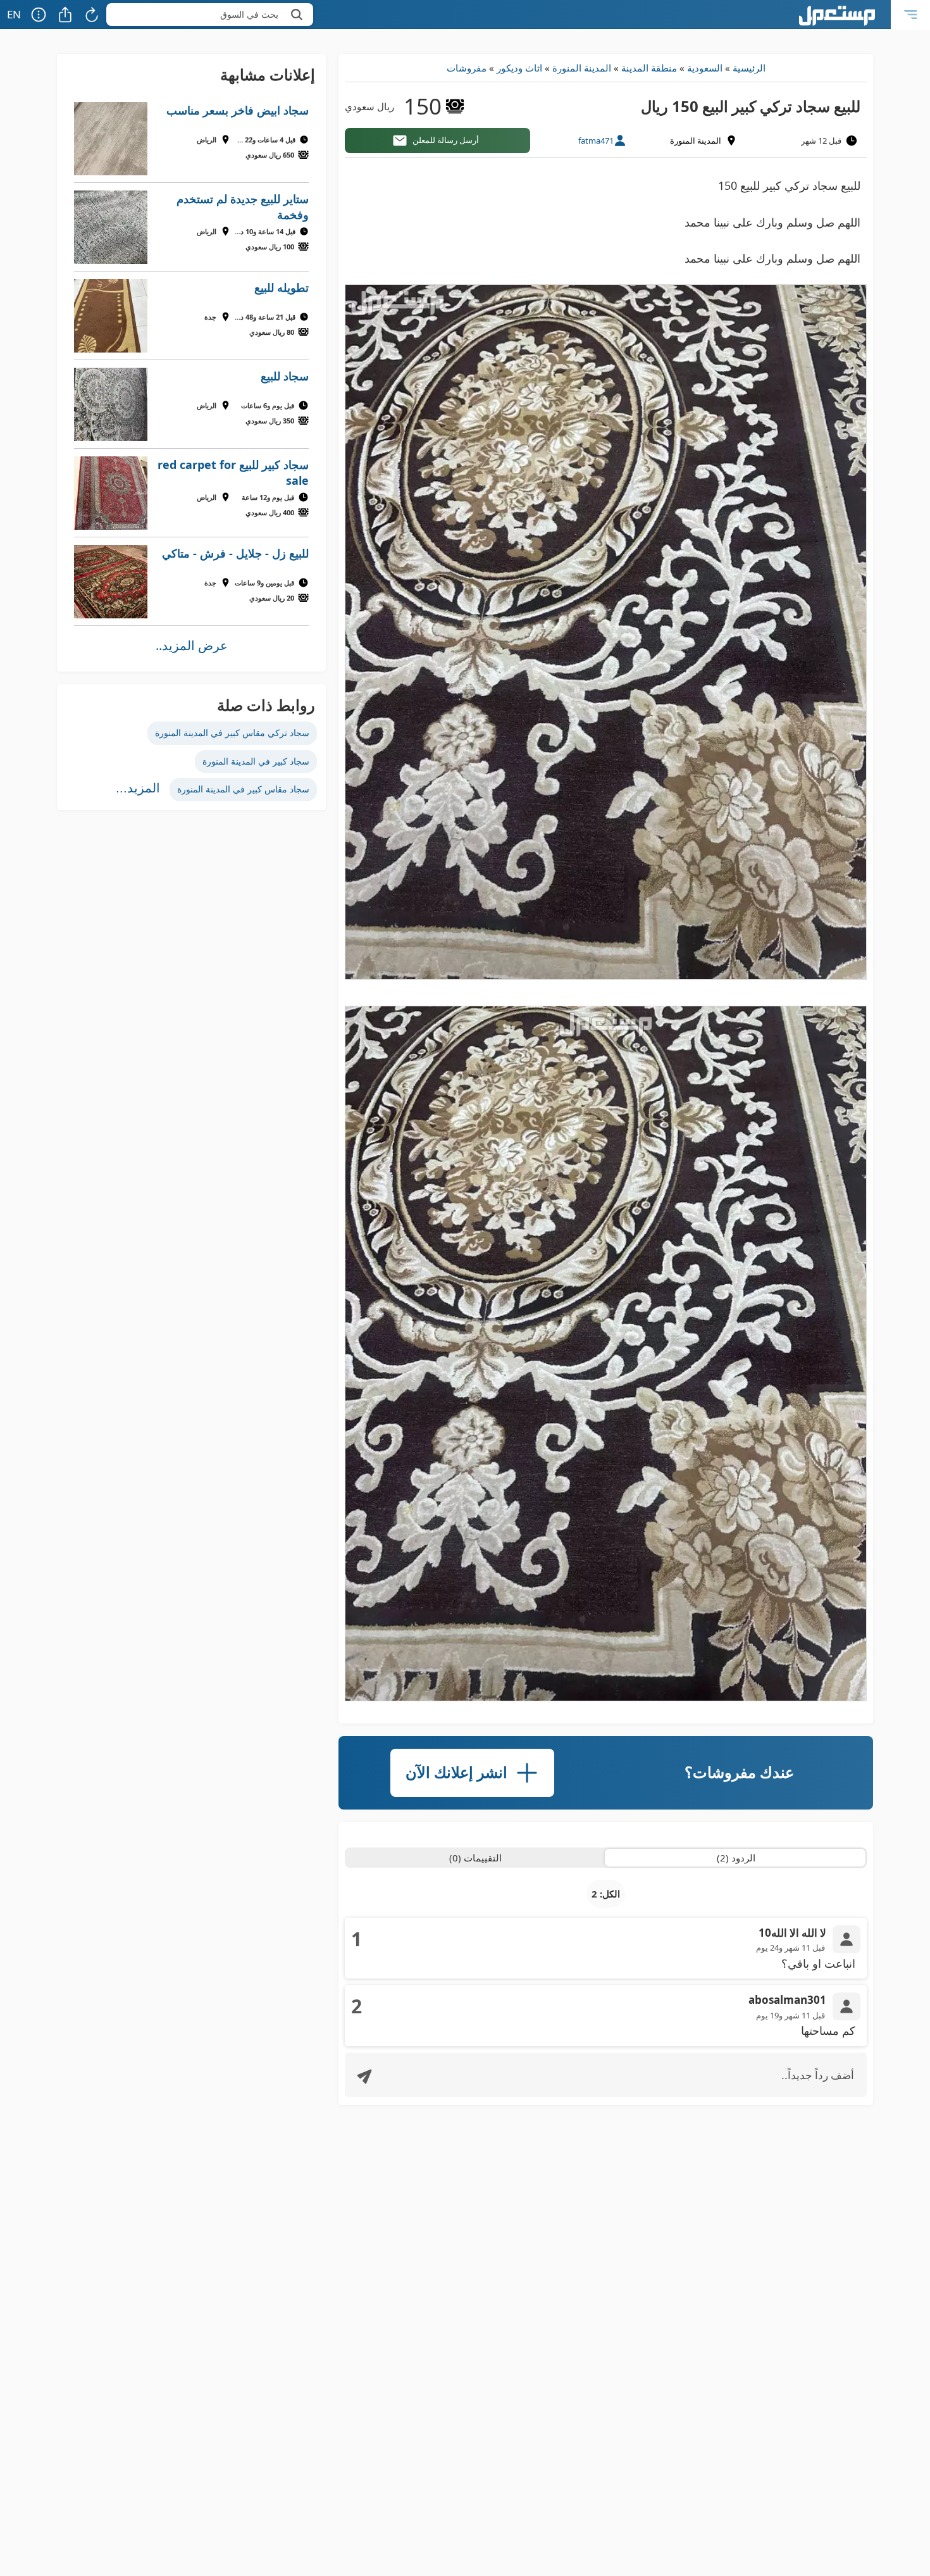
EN (14, 14)
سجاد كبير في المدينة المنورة (256, 761)
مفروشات (467, 68)
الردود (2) (736, 1858)
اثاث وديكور (519, 68)
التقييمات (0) (475, 1858)
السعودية (705, 68)
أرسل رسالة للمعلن (446, 140)
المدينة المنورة (582, 68)
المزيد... (138, 788)
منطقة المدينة (649, 68)
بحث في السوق (249, 14)
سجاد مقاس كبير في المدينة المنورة (243, 789)
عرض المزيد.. (192, 645)
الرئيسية (749, 68)
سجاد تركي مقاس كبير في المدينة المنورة (232, 733)
